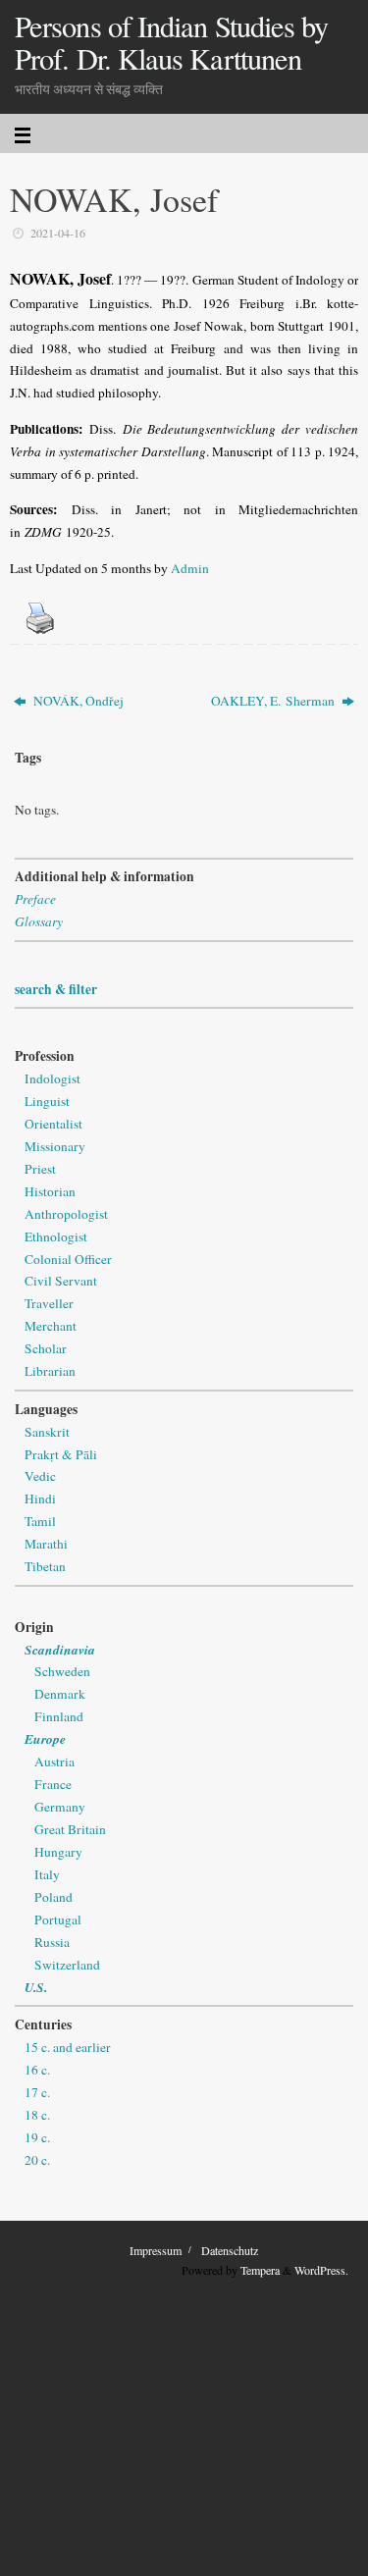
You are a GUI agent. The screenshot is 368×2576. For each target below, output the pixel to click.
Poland (53, 1897)
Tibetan (45, 1566)
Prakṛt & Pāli (61, 1454)
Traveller (49, 1303)
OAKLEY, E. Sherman (274, 701)
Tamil (40, 1521)
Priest (40, 1169)
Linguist (47, 1101)
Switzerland (67, 1965)
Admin (190, 568)
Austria (54, 1761)
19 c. (37, 2137)
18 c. (37, 2115)
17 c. (37, 2092)
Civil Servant (61, 1281)
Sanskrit (47, 1432)
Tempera (260, 2270)
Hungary (58, 1852)
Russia (52, 1942)
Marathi (46, 1544)
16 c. (37, 2070)
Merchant (51, 1326)
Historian (50, 1191)
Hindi (40, 1498)
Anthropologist (66, 1214)
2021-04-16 (58, 233)
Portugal (58, 1919)
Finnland (59, 1716)
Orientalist (53, 1124)
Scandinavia (60, 1649)
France (53, 1784)
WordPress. (321, 2270)
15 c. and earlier (68, 2047)
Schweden (62, 1671)
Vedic (40, 1476)
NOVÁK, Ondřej (77, 701)
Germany (60, 1807)
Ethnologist (56, 1236)
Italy (47, 1874)
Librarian (50, 1371)
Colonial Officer (68, 1259)
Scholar (46, 1348)
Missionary (55, 1146)
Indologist (53, 1078)
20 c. (37, 2160)
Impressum (156, 2250)
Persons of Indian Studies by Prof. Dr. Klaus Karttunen (171, 43)
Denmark (60, 1694)
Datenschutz (230, 2250)
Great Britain (70, 1829)
